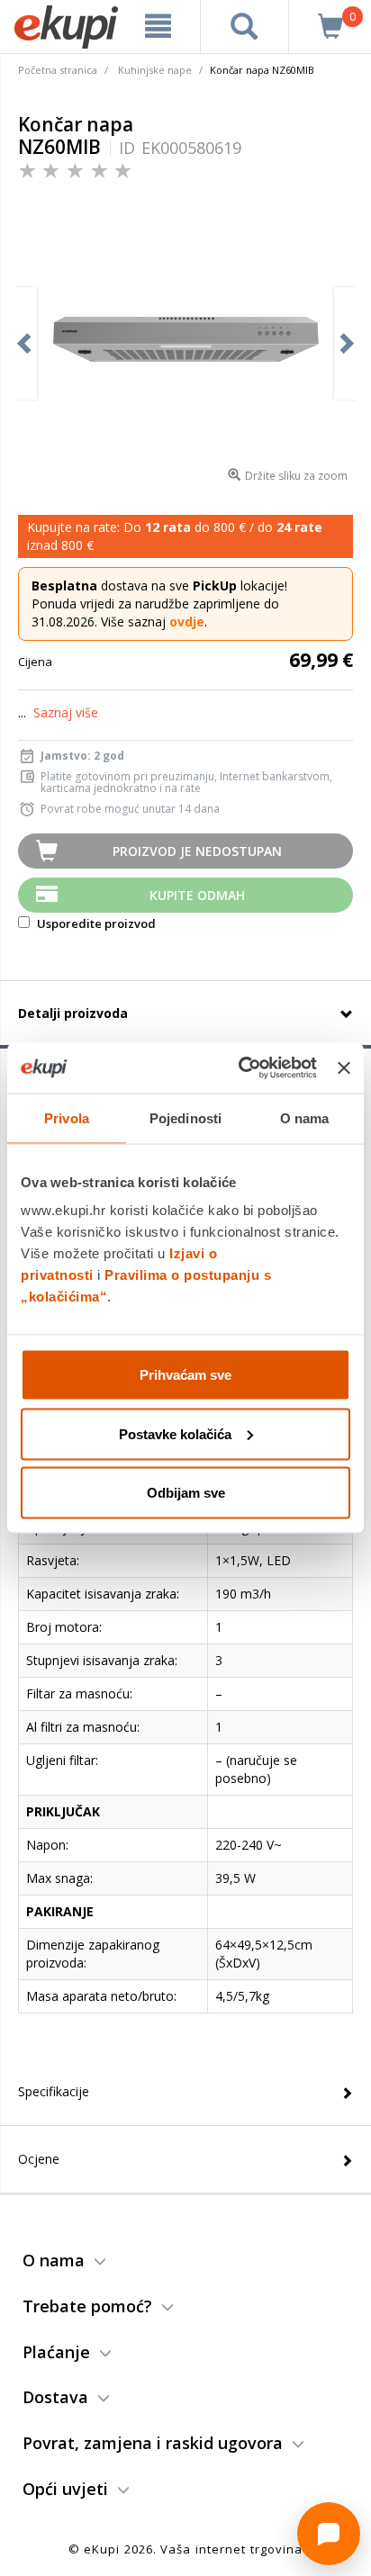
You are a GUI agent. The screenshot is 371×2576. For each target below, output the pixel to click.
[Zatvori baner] (344, 1067)
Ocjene (39, 2159)
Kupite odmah (197, 895)
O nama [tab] (305, 1117)
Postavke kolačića (175, 1433)
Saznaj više (66, 712)
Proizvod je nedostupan (197, 851)
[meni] (158, 26)
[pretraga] (244, 26)
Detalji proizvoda (73, 1013)
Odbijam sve (186, 1493)
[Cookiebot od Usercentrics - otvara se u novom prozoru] (240, 1068)
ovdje (187, 621)
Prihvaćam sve (185, 1375)
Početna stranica (58, 70)
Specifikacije (54, 2091)
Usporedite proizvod (95, 923)
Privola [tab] (67, 1117)
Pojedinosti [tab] (185, 1117)
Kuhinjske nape (155, 70)
